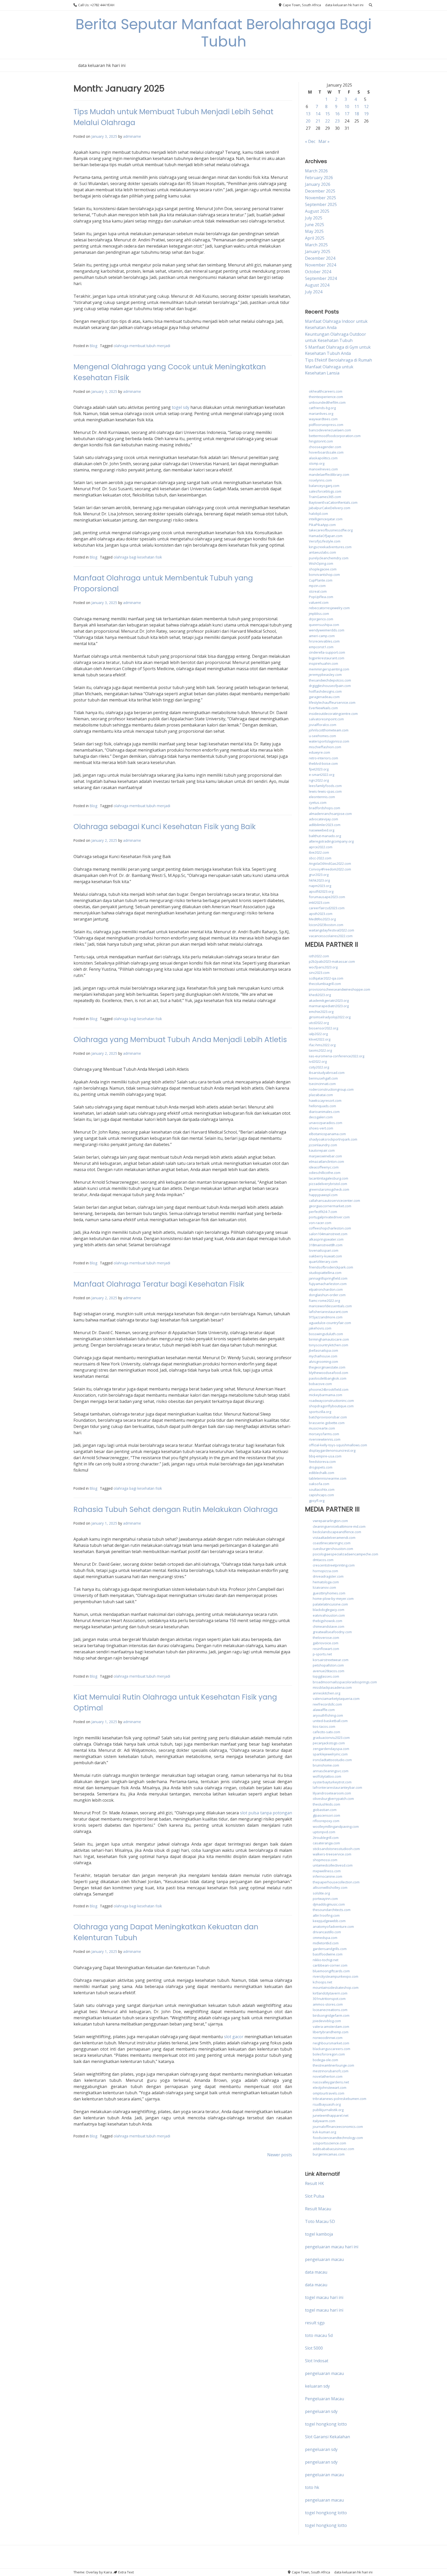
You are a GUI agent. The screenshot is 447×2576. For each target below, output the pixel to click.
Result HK (314, 2183)
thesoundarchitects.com (332, 1910)
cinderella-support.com (327, 652)
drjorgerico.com (321, 619)
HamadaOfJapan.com (326, 536)
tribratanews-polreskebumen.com (340, 2099)
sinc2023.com (319, 973)
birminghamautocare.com (329, 1339)
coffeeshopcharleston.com (330, 1228)
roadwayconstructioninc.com (331, 1401)
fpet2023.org (319, 769)
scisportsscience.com (329, 2143)
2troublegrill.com (326, 1838)
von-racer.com (320, 1223)
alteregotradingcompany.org (331, 841)
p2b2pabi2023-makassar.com (332, 961)
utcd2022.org (319, 1023)
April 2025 (315, 238)
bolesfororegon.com (329, 2054)
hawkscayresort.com (325, 1100)
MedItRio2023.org (322, 919)
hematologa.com (326, 1582)
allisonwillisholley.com (330, 1887)
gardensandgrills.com (330, 1949)
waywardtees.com (323, 419)
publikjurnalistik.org (328, 2110)
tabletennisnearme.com (328, 1478)
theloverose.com (326, 1638)
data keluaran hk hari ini (344, 5)
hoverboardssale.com (326, 452)
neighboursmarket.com (331, 2043)
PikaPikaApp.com (322, 525)
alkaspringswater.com (326, 1239)
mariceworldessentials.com (330, 1306)
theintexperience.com (326, 397)
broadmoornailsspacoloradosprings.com (345, 1682)
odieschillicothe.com (325, 1173)
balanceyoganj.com (324, 486)
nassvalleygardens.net (331, 2082)
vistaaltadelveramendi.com (334, 1538)
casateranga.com (326, 1843)
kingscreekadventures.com (330, 547)
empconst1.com (321, 647)
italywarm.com (324, 2121)
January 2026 (318, 184)
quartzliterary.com (323, 1262)
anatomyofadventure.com (333, 1927)
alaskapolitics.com (323, 458)
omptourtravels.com (329, 2093)
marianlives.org (321, 414)
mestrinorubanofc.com (331, 2071)
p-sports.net (322, 1654)
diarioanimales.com (324, 1112)
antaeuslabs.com (322, 552)
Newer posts (280, 2155)
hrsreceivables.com (324, 641)
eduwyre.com (319, 752)
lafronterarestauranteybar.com (337, 1787)
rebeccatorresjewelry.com (329, 608)
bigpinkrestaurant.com (327, 658)
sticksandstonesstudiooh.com (336, 1849)
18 (357, 114)
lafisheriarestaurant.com (328, 1312)
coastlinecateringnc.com (332, 1543)
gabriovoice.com (326, 1643)
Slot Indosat (317, 2361)
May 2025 (314, 231)
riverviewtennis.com (325, 1439)
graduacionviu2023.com (331, 1738)
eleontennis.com (322, 797)
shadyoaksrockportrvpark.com (333, 1139)
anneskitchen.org (326, 1693)
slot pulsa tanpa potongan (266, 1813)
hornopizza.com (325, 1571)
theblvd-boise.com (323, 763)
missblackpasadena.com (332, 1687)
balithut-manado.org (325, 836)
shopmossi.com (325, 1860)
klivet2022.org (320, 1039)
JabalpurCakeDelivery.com (330, 508)
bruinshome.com (326, 1765)
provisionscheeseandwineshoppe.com (340, 989)
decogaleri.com (321, 1117)
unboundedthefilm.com (327, 402)
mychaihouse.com (323, 1356)
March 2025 (316, 245)
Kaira (108, 2572)
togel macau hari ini (324, 2297)
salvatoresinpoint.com (326, 719)
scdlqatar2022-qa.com (326, 978)
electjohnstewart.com (330, 2088)
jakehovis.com (320, 1328)
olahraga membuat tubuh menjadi (142, 346)
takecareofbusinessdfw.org (331, 530)
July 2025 (314, 218)
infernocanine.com (327, 1876)
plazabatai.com (321, 1095)
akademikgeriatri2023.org (329, 1000)
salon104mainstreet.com (328, 1234)
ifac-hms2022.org (322, 1045)
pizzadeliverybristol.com (328, 1184)
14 (318, 114)
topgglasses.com (326, 1676)
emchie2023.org (321, 1012)
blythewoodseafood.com (329, 1373)
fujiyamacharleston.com (328, 1284)
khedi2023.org (320, 995)
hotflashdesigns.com (325, 691)
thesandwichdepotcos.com (330, 680)
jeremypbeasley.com (325, 675)
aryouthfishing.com (328, 1715)
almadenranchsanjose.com (330, 814)
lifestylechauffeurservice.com (332, 702)
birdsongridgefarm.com (331, 2015)
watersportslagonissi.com (329, 741)
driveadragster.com (328, 1576)
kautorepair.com (322, 1150)
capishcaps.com (321, 1495)
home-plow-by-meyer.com (333, 1599)
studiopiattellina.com (325, 1273)
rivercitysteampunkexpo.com (336, 1976)
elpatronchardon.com (326, 1289)
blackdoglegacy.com (329, 1610)
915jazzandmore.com (326, 1317)
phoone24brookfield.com (329, 1389)
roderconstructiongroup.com (331, 1089)
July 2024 (314, 292)
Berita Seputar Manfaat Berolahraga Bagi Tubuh (224, 33)
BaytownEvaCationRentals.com (333, 502)
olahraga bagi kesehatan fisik (138, 557)
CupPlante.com (321, 580)
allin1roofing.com (326, 1915)
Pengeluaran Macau (325, 2399)
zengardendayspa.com (331, 1749)
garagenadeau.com (324, 697)
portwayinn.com (325, 1899)
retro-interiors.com (323, 758)
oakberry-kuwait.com (325, 1256)
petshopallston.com (328, 1665)
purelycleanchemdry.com (329, 558)
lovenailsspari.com (324, 1250)
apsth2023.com (321, 914)
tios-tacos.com (324, 1726)
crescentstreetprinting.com (334, 1565)
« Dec (310, 141)
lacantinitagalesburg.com (329, 1178)
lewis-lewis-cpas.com (325, 791)
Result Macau (318, 2209)
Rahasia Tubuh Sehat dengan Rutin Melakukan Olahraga (176, 1509)
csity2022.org (319, 1067)
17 (347, 114)
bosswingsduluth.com (326, 1334)
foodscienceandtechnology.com (338, 2138)
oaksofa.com (319, 1484)
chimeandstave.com (329, 1626)
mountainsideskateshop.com (336, 1988)
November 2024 (321, 265)
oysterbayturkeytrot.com (332, 1782)
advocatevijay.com (323, 819)
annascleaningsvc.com (331, 1771)
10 (347, 106)
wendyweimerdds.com (327, 630)
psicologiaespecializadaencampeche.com (345, 1554)
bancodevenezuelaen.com (330, 430)
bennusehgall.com (323, 1078)
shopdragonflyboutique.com (331, 1406)
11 (357, 106)
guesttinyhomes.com (329, 1593)
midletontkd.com (326, 1943)
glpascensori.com (326, 1815)
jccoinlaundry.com (323, 1145)
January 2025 (318, 251)
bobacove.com (320, 1384)
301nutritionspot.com (329, 1999)
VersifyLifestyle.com (325, 541)
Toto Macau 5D (320, 2221)
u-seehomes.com (322, 736)
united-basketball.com (330, 1721)
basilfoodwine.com (328, 1954)
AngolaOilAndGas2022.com (330, 863)
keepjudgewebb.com (329, 1921)
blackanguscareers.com (331, 2049)
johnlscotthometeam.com (329, 730)
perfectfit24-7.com (323, 1212)
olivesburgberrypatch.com (333, 1799)
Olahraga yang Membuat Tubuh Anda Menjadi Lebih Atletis (180, 1040)
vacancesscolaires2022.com (331, 936)
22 (327, 121)
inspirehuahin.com (323, 663)
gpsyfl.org (317, 1501)
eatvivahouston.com (329, 1615)
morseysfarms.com (324, 1434)
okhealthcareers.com (326, 391)
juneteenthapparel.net (331, 2115)
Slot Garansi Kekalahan (327, 2437)
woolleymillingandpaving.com (336, 1826)
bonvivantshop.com (324, 575)
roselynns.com (320, 480)
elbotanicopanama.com (327, 1134)
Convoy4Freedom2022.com (330, 869)
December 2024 (320, 258)
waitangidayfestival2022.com (331, 930)
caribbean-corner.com (330, 1965)
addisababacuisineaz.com (333, 2149)
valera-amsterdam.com (331, 2027)
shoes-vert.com (321, 1128)
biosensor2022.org (323, 1028)
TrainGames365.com (325, 497)
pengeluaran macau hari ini (332, 2247)
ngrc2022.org (319, 780)
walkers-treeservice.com (332, 1854)
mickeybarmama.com (326, 1395)
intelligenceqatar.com (326, 519)
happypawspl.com (323, 1195)
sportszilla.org (320, 1412)
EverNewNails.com (323, 708)
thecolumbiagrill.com (325, 984)
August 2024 (317, 285)
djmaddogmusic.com (329, 1904)
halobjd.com (318, 514)
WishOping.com (321, 563)
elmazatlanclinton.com (326, 1161)
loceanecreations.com (330, 2010)
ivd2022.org (318, 1061)
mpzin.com (317, 586)
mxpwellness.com (327, 1871)
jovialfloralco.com (323, 725)
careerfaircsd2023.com (327, 908)
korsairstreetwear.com (331, 1660)
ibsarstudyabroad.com (327, 1073)
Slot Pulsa (315, 2196)
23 (337, 121)
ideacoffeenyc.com (324, 1167)
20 (308, 121)
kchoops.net (322, 1982)
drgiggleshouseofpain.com (330, 686)
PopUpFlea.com (321, 597)
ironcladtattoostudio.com (332, 1760)
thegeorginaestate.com (327, 1367)
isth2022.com (319, 956)
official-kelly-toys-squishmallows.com (338, 1445)
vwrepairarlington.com (330, 1521)
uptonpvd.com (324, 1832)
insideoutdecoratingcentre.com (333, 714)
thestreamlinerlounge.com (333, 2065)
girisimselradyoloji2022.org (330, 1017)
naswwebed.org (322, 830)
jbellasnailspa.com (323, 1350)
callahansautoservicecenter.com (334, 1201)
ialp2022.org (318, 1034)
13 (308, 114)
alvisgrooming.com (323, 1362)
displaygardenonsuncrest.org (332, 1450)
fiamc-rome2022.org (324, 1301)
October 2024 (318, 272)
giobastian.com (325, 1810)
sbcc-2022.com (320, 858)
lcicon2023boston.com (326, 925)
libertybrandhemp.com (331, 2032)
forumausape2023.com (327, 897)
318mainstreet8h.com (326, 1245)
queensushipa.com (324, 625)
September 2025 (321, 204)
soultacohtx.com (322, 1489)
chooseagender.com (325, 447)
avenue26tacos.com (329, 1671)
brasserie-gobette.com (327, 1423)
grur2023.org (319, 875)
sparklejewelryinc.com (330, 1754)
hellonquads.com (322, 1106)
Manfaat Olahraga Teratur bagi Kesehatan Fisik (159, 1284)
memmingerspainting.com (329, 669)
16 (337, 114)
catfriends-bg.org (322, 408)
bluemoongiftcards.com (331, 1971)
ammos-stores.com (328, 2004)
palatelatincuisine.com (330, 1604)
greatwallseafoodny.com (332, 1632)
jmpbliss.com (319, 614)
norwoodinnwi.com (328, 2038)
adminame (132, 136)
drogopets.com (321, 1467)
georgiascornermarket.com (330, 1206)
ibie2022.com (319, 852)
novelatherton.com (328, 2076)
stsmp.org (317, 463)
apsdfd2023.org (321, 891)
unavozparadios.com (326, 1123)
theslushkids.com (326, 1804)
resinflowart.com (326, 1649)
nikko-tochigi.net (326, 1960)
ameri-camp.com (322, 636)
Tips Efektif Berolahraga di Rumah (338, 360)
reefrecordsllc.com (327, 1704)
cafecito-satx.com (326, 1732)
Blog (94, 346)
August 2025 (317, 211)
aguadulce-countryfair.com (330, 1323)
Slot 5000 (314, 2348)
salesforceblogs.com (325, 491)
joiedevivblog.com (327, 2021)
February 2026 (319, 178)
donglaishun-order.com (327, 1295)
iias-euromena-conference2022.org (337, 1056)
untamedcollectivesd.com (333, 1865)
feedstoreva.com (322, 1462)
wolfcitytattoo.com (327, 1776)
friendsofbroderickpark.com (331, 1267)
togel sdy (181, 407)
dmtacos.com (323, 1560)
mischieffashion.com (325, 747)
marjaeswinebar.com (325, 1156)
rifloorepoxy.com (326, 1821)
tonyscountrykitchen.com (329, 1345)
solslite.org (321, 1893)
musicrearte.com (322, 1428)
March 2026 (316, 171)
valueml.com (319, 602)
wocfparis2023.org (323, 967)
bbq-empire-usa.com (325, 1456)
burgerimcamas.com (329, 2154)
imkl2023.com (319, 903)
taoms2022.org (320, 1050)
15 (327, 114)
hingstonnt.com (321, 441)
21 (318, 121)
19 (366, 114)
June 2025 (315, 225)
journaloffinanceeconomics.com (338, 2127)
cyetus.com (318, 802)
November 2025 (321, 198)
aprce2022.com (321, 847)
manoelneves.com (323, 469)
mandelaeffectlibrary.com (329, 475)
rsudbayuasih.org (327, 2104)
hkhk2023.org (319, 880)
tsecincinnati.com (322, 1084)
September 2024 (321, 278)
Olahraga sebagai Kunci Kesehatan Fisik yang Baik (165, 827)
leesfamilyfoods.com (325, 786)
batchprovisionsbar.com (328, 1417)
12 (366, 106)
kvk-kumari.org (324, 2132)
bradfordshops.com (325, 808)
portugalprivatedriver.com (329, 1217)
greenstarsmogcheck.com (329, 1189)
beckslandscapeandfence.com (337, 1532)
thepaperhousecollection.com (336, 1882)
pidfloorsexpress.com (326, 425)
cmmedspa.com (325, 1938)
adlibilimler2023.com (325, 825)
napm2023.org (320, 886)
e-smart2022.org (322, 775)
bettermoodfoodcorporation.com (335, 436)
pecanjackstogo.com (329, 1743)
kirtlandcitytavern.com (330, 1993)
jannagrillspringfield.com (328, 1278)
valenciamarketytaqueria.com (336, 1699)
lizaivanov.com (324, 1587)
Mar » (324, 141)
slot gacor (234, 2037)
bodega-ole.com (325, 2060)
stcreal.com (318, 591)
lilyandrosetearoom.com (332, 1793)
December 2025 (320, 191)
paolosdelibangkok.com (328, 1378)
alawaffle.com (324, 1710)
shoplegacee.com (323, 569)
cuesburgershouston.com (333, 1549)
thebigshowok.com (327, 1621)
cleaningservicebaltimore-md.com (339, 1526)
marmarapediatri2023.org (329, 1006)
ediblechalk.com (322, 1473)
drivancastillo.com (327, 1932)
